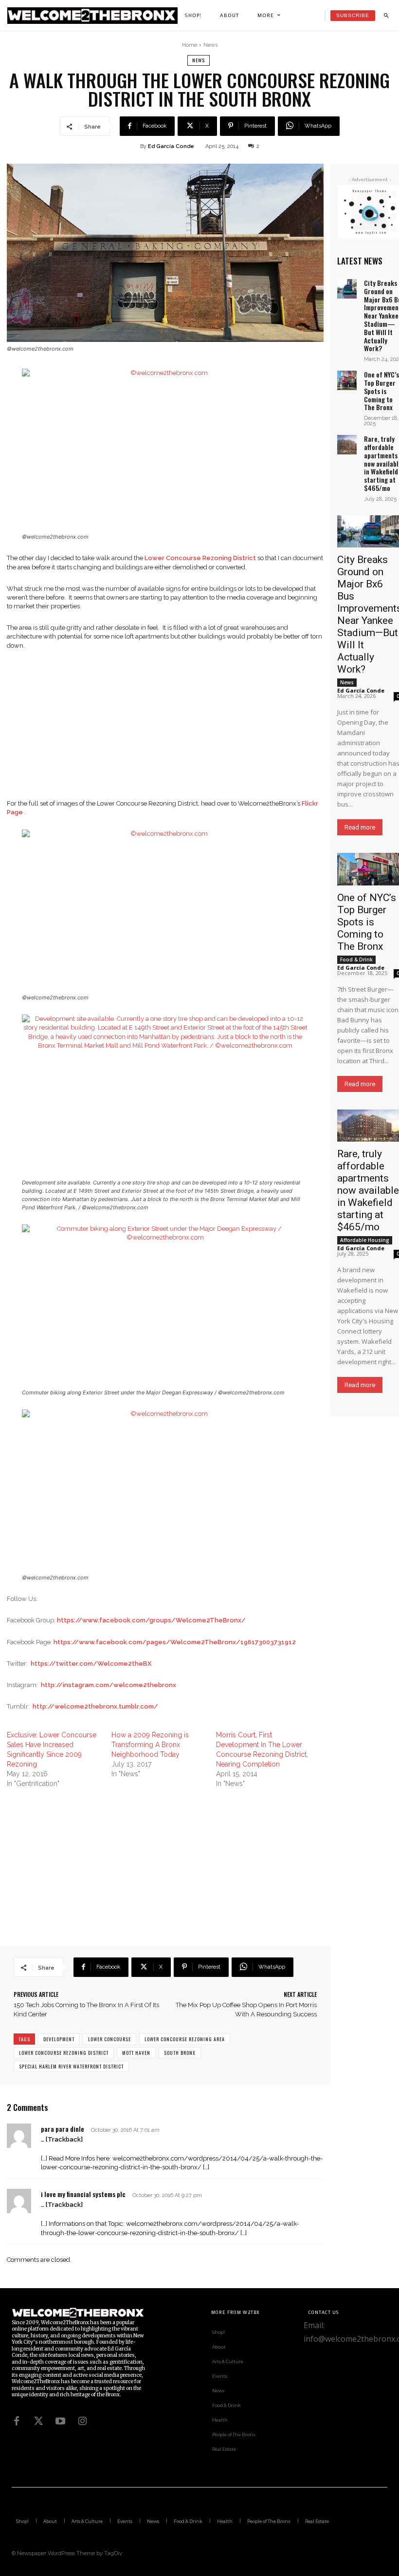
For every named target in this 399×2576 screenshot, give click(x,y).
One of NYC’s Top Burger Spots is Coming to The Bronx (381, 391)
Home (190, 45)
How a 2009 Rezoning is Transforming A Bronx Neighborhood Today (150, 1745)
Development (59, 2039)
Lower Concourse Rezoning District (64, 2053)
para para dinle (63, 2129)
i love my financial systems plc (83, 2194)
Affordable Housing (365, 1240)
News (210, 45)
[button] (386, 16)
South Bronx (180, 2053)
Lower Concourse (109, 2039)
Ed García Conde (171, 146)
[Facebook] (17, 2421)
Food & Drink (356, 959)
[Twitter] (38, 2421)
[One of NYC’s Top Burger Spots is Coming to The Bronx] (347, 380)
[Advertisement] (165, 731)
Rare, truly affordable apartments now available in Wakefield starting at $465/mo (368, 1190)
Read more (360, 827)
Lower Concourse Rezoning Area (185, 2039)
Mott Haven (136, 2053)
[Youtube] (60, 2421)
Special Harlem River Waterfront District (71, 2066)
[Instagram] (82, 2421)
